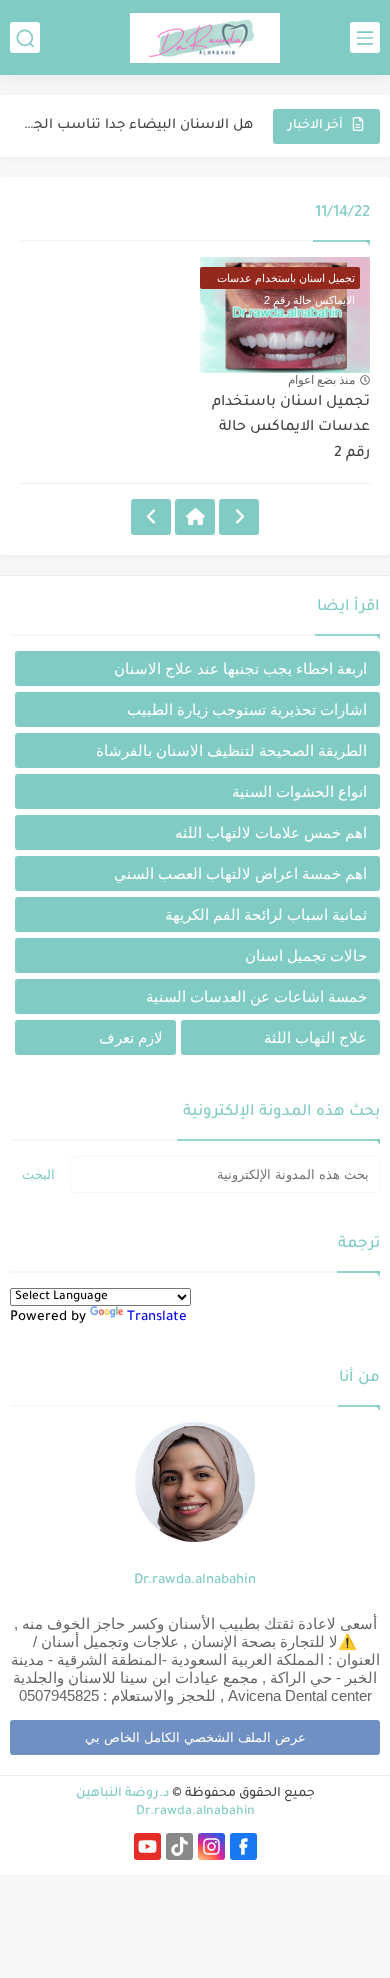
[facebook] (243, 1846)
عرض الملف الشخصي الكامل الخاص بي (195, 1737)
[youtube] (147, 1846)
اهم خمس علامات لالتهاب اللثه (271, 832)
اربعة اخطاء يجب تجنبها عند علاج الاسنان (240, 668)
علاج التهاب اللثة (315, 1037)
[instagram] (211, 1846)
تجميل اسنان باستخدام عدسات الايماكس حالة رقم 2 (291, 428)
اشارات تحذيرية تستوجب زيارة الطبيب (247, 709)
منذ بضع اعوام (321, 380)
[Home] (195, 517)
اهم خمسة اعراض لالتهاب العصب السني (240, 873)
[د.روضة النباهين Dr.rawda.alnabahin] (205, 38)
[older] (239, 517)
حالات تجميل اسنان (306, 955)
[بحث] (25, 37)
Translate (157, 1317)
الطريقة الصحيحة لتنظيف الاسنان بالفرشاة (231, 750)
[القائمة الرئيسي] (365, 37)
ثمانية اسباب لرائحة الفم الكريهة (266, 914)
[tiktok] (179, 1846)
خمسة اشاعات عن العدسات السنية (256, 996)
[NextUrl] (151, 517)
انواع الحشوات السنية (299, 791)
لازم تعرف (131, 1037)
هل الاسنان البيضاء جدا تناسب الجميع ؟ (138, 125)
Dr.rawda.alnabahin (195, 1580)
